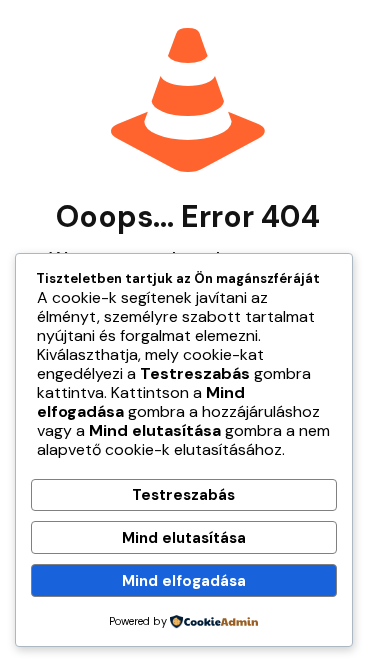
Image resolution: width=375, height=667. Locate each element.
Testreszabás (183, 495)
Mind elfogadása (184, 581)
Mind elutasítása (184, 538)
